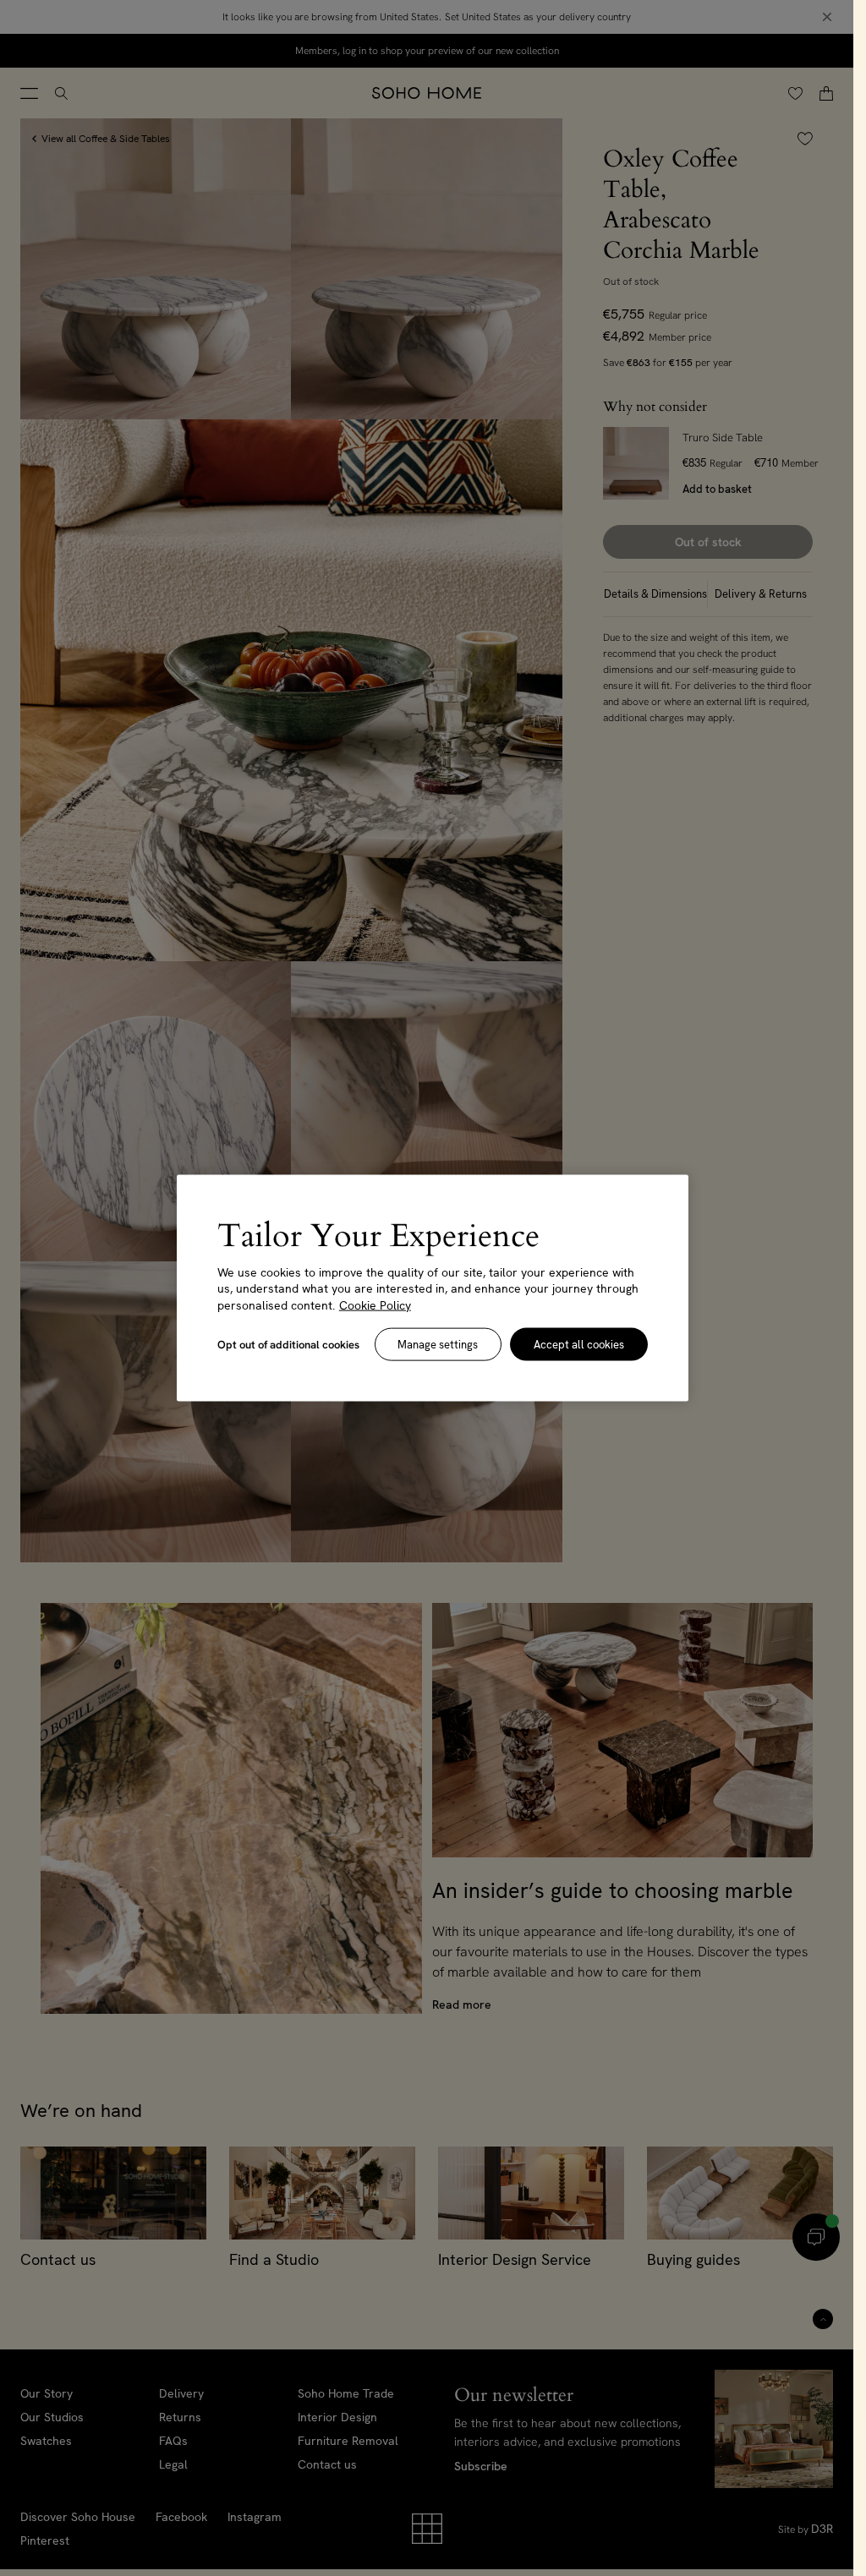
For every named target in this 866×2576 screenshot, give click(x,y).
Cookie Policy (375, 1304)
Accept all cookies (579, 1345)
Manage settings (438, 1345)
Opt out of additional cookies (288, 1345)
